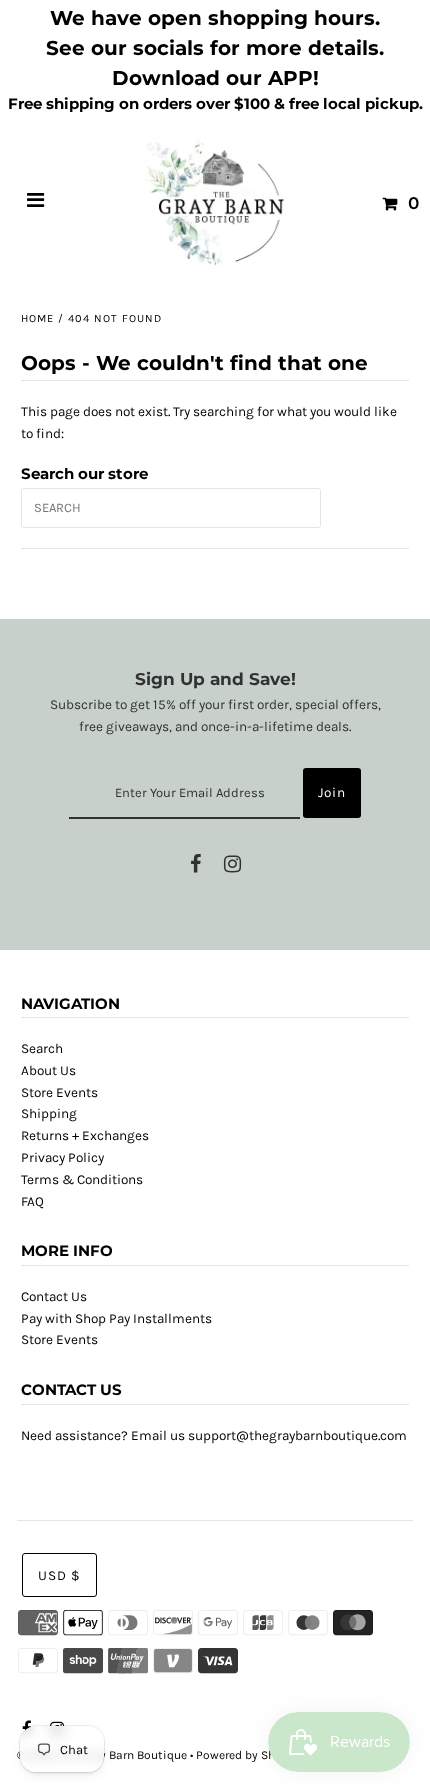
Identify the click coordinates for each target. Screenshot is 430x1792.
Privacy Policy (62, 1157)
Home (37, 318)
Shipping (49, 1113)
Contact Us (54, 1296)
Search (42, 1048)
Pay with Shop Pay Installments (116, 1318)
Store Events (59, 1092)
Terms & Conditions (82, 1179)
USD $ (59, 1575)
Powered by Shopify (249, 1755)
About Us (48, 1070)
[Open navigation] (36, 203)
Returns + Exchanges (85, 1135)
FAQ (32, 1201)
